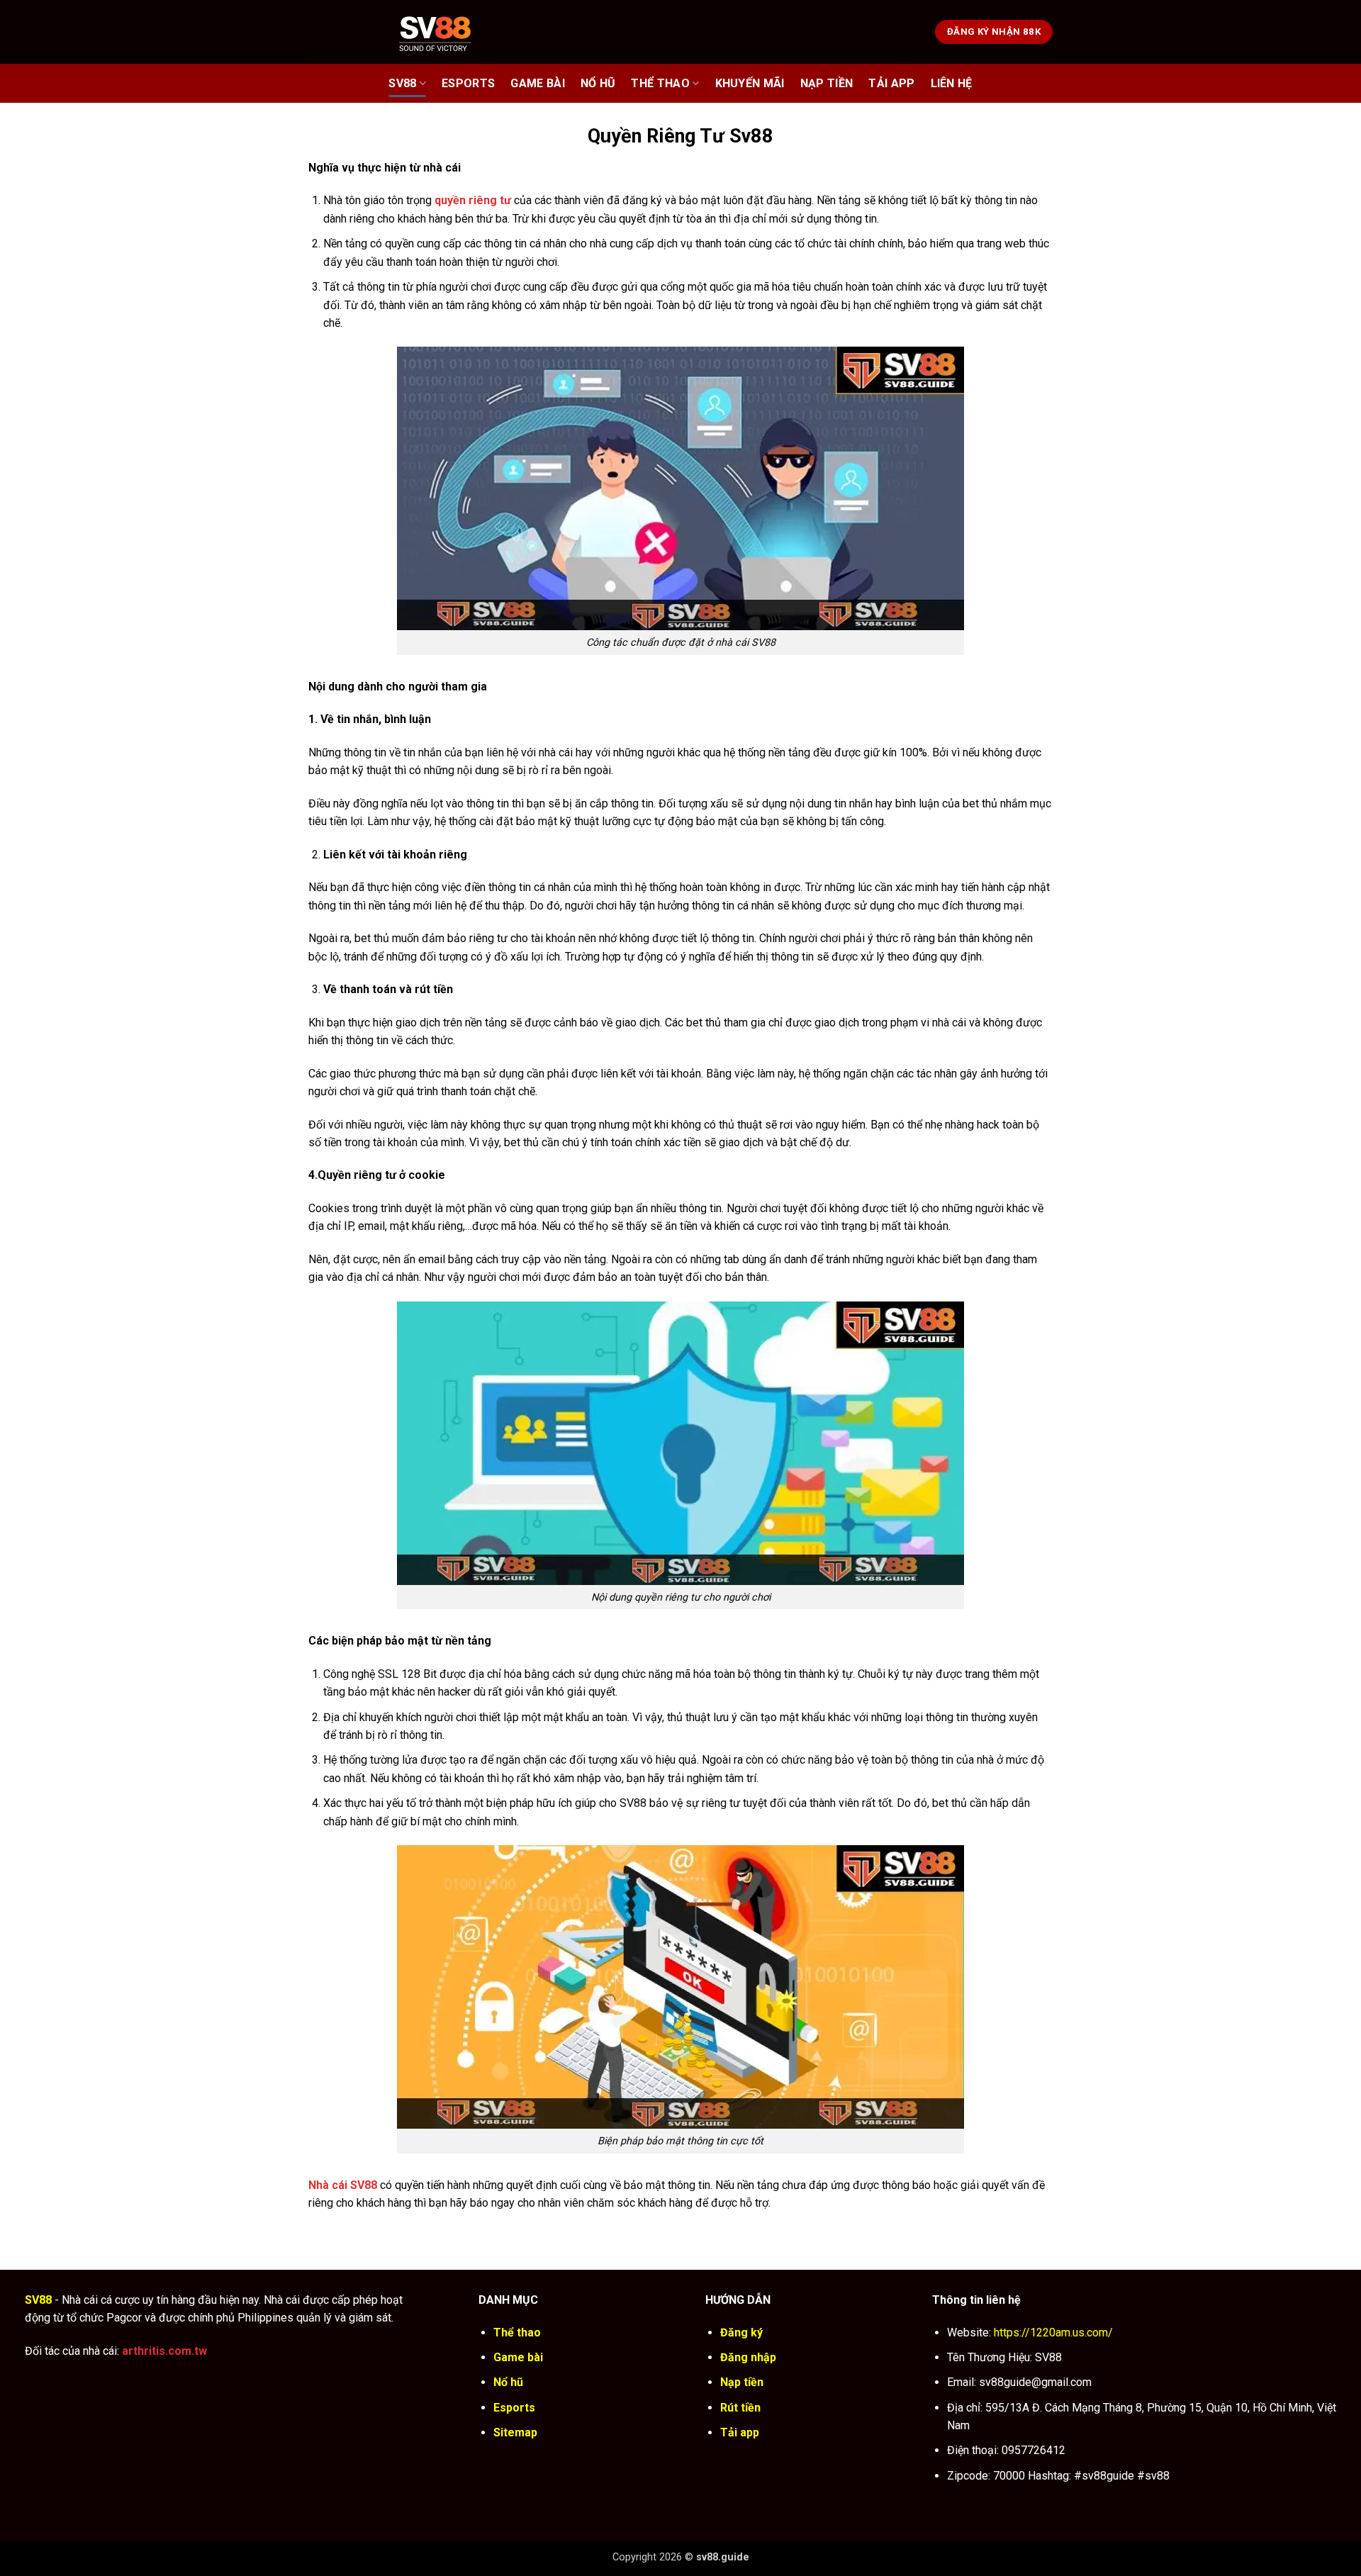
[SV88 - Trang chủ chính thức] (453, 32)
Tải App (891, 83)
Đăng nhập (748, 2357)
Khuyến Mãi (750, 83)
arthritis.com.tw (164, 2351)
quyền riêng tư (473, 200)
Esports (468, 83)
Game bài (538, 83)
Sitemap (515, 2432)
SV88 (402, 83)
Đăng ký (741, 2333)
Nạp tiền (742, 2382)
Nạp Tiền (827, 83)
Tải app (740, 2432)
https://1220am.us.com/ (1053, 2333)
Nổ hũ (598, 83)
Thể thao (660, 83)
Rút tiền (740, 2408)
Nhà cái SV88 (343, 2185)
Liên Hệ (952, 83)
